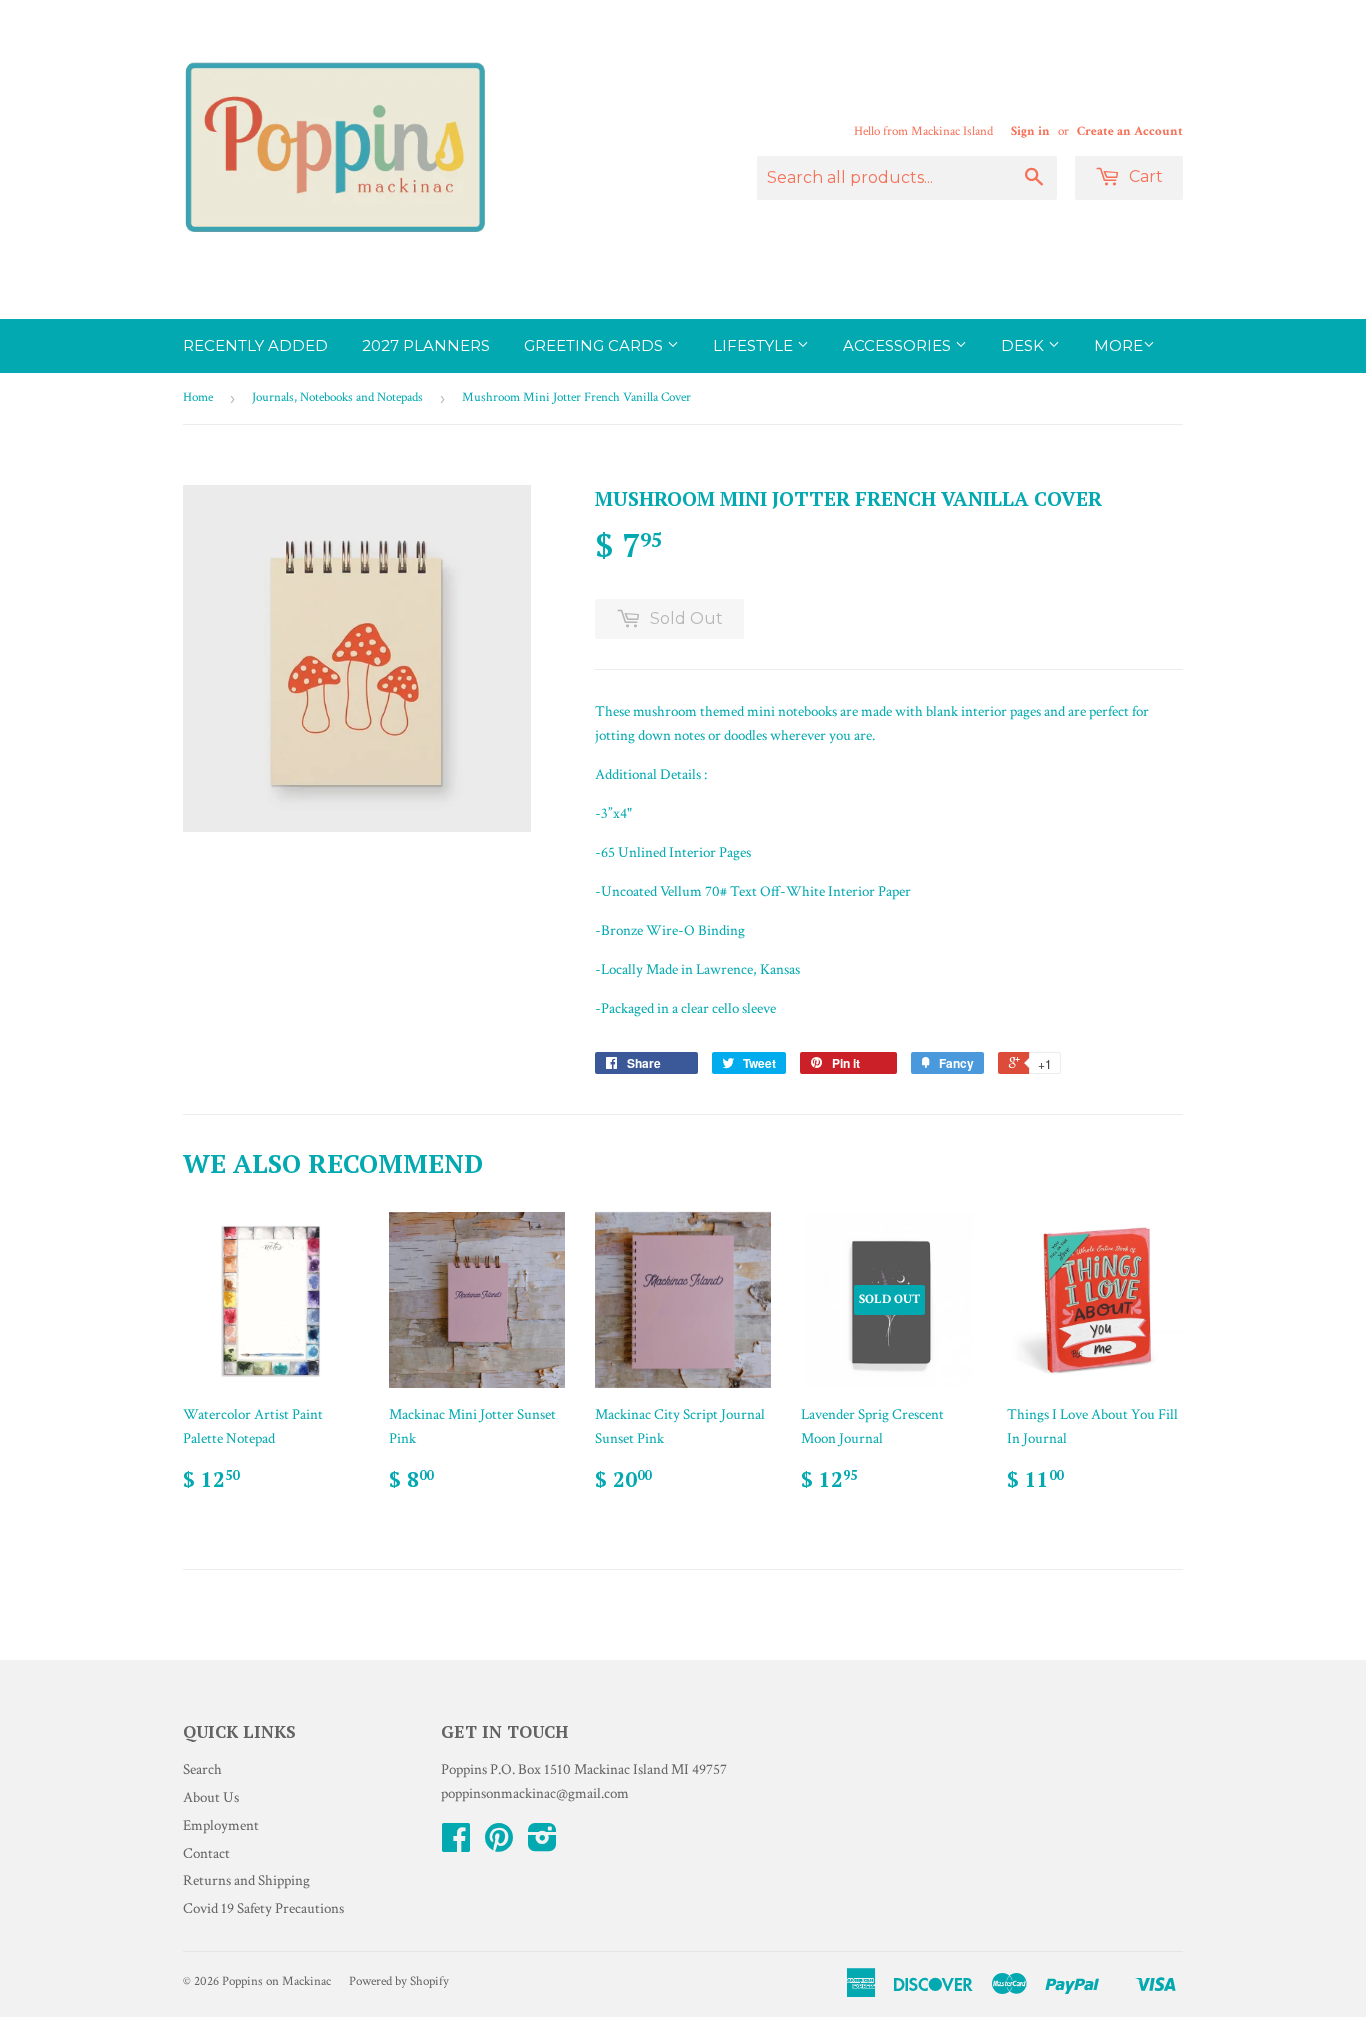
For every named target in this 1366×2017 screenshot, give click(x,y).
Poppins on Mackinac (276, 1981)
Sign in (1030, 131)
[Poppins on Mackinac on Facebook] (456, 1844)
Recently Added (255, 345)
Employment (221, 1825)
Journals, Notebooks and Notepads (337, 397)
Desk (1024, 345)
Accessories (899, 345)
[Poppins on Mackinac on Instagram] (542, 1844)
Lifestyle (755, 345)
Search (202, 1769)
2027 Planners (426, 345)
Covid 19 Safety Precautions (263, 1908)
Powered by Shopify (399, 1981)
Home (198, 397)
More (1118, 345)
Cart (1144, 176)
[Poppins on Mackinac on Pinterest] (499, 1844)
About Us (211, 1797)
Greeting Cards (595, 345)
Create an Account (1130, 131)
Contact (206, 1853)
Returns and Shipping (246, 1880)
